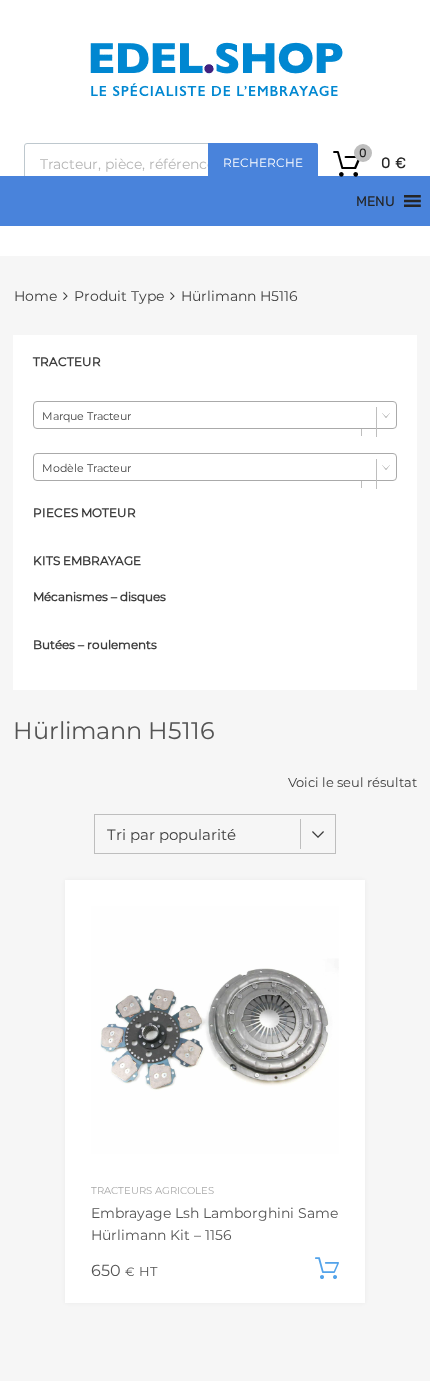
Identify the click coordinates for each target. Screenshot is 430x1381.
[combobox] (215, 415)
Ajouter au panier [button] (327, 1269)
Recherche (263, 162)
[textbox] (215, 416)
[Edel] (215, 95)
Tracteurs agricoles (152, 1190)
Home (35, 296)
